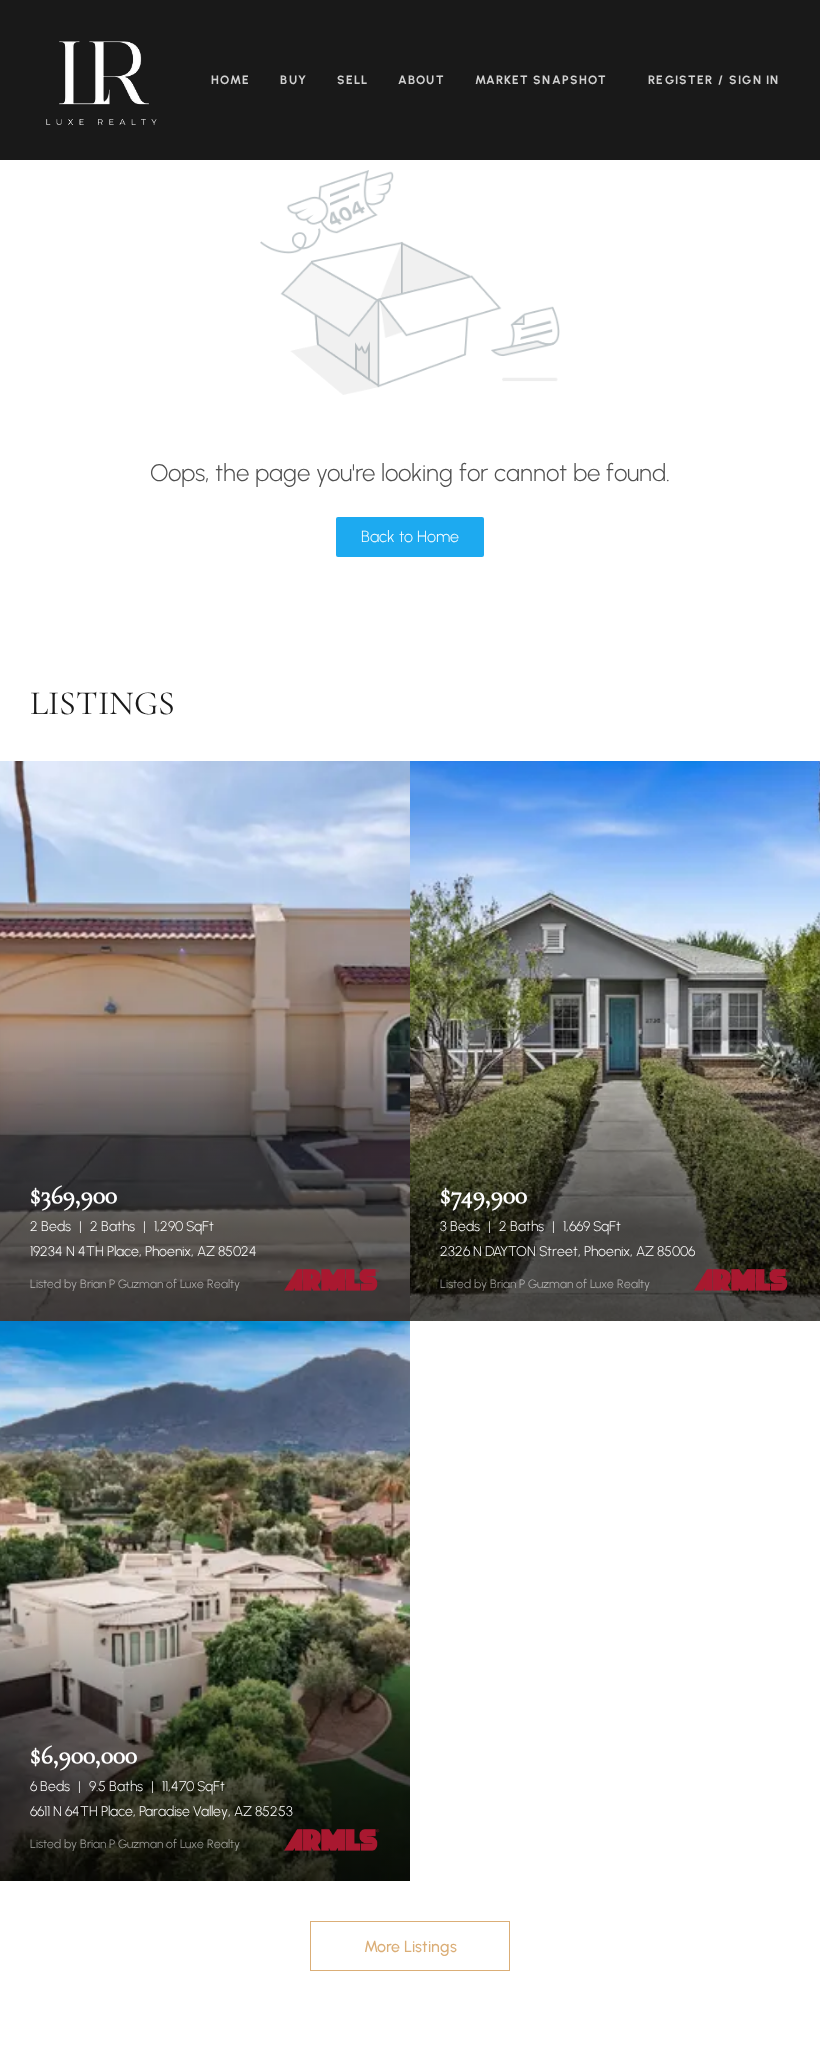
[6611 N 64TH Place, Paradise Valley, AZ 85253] (205, 1601)
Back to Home (410, 536)
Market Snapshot (541, 80)
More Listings (410, 1946)
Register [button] (680, 80)
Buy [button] (293, 80)
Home (230, 80)
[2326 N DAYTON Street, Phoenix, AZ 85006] (615, 1041)
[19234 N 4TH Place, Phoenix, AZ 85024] (205, 1041)
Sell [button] (352, 80)
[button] (101, 80)
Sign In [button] (754, 80)
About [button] (421, 80)
